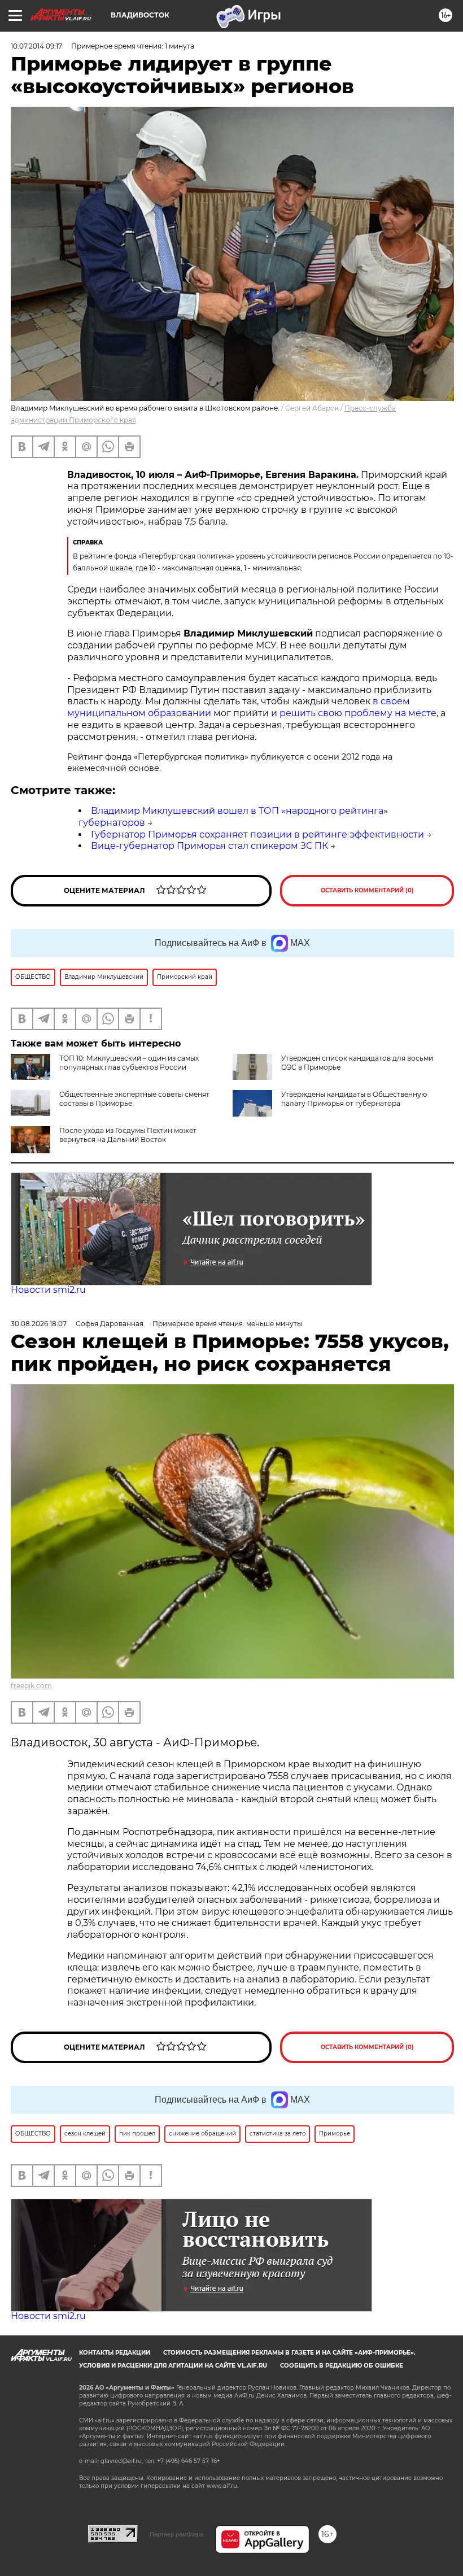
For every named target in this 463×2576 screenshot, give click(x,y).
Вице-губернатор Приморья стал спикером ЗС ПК (209, 846)
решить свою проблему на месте (358, 713)
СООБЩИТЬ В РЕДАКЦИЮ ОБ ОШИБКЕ (342, 2366)
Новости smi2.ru (48, 1290)
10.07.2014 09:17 (36, 46)
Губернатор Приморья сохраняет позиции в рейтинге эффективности (257, 834)
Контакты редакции (115, 2353)
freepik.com (31, 1686)
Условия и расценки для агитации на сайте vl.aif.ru (173, 2366)
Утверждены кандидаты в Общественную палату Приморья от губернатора (354, 1099)
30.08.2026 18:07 (39, 1324)
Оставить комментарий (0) (367, 890)
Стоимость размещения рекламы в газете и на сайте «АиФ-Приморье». (289, 2353)
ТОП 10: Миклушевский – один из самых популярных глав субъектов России (129, 1063)
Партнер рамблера (176, 2534)
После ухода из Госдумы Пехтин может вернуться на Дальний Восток (128, 1135)
